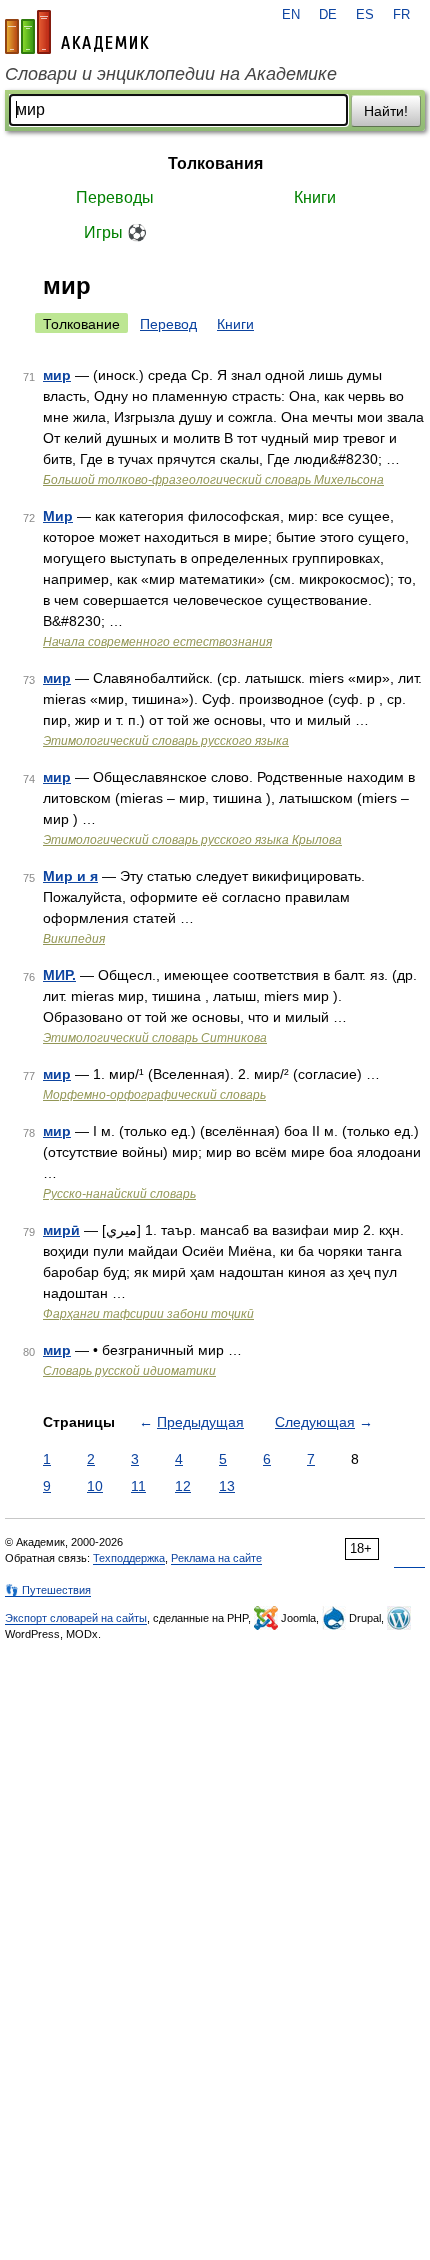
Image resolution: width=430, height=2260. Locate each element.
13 (227, 1486)
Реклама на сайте (216, 1558)
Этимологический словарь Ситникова (155, 1038)
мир (57, 375)
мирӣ (61, 1230)
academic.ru (77, 32)
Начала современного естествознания (157, 642)
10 (95, 1486)
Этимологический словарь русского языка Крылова (192, 840)
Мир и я (70, 876)
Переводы (115, 197)
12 (183, 1486)
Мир (58, 516)
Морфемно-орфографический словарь (154, 1095)
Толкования (215, 163)
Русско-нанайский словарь (119, 1194)
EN (291, 15)
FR (401, 15)
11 (138, 1486)
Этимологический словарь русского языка (166, 741)
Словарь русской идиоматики (129, 1371)
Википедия (74, 939)
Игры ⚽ (115, 232)
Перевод (168, 324)
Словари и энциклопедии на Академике (171, 74)
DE (328, 15)
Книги (315, 197)
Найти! (386, 111)
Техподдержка (129, 1558)
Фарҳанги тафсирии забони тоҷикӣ (148, 1314)
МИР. (59, 975)
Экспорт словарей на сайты (76, 1618)
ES (365, 15)
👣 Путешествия (48, 1590)
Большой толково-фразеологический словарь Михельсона (213, 480)
